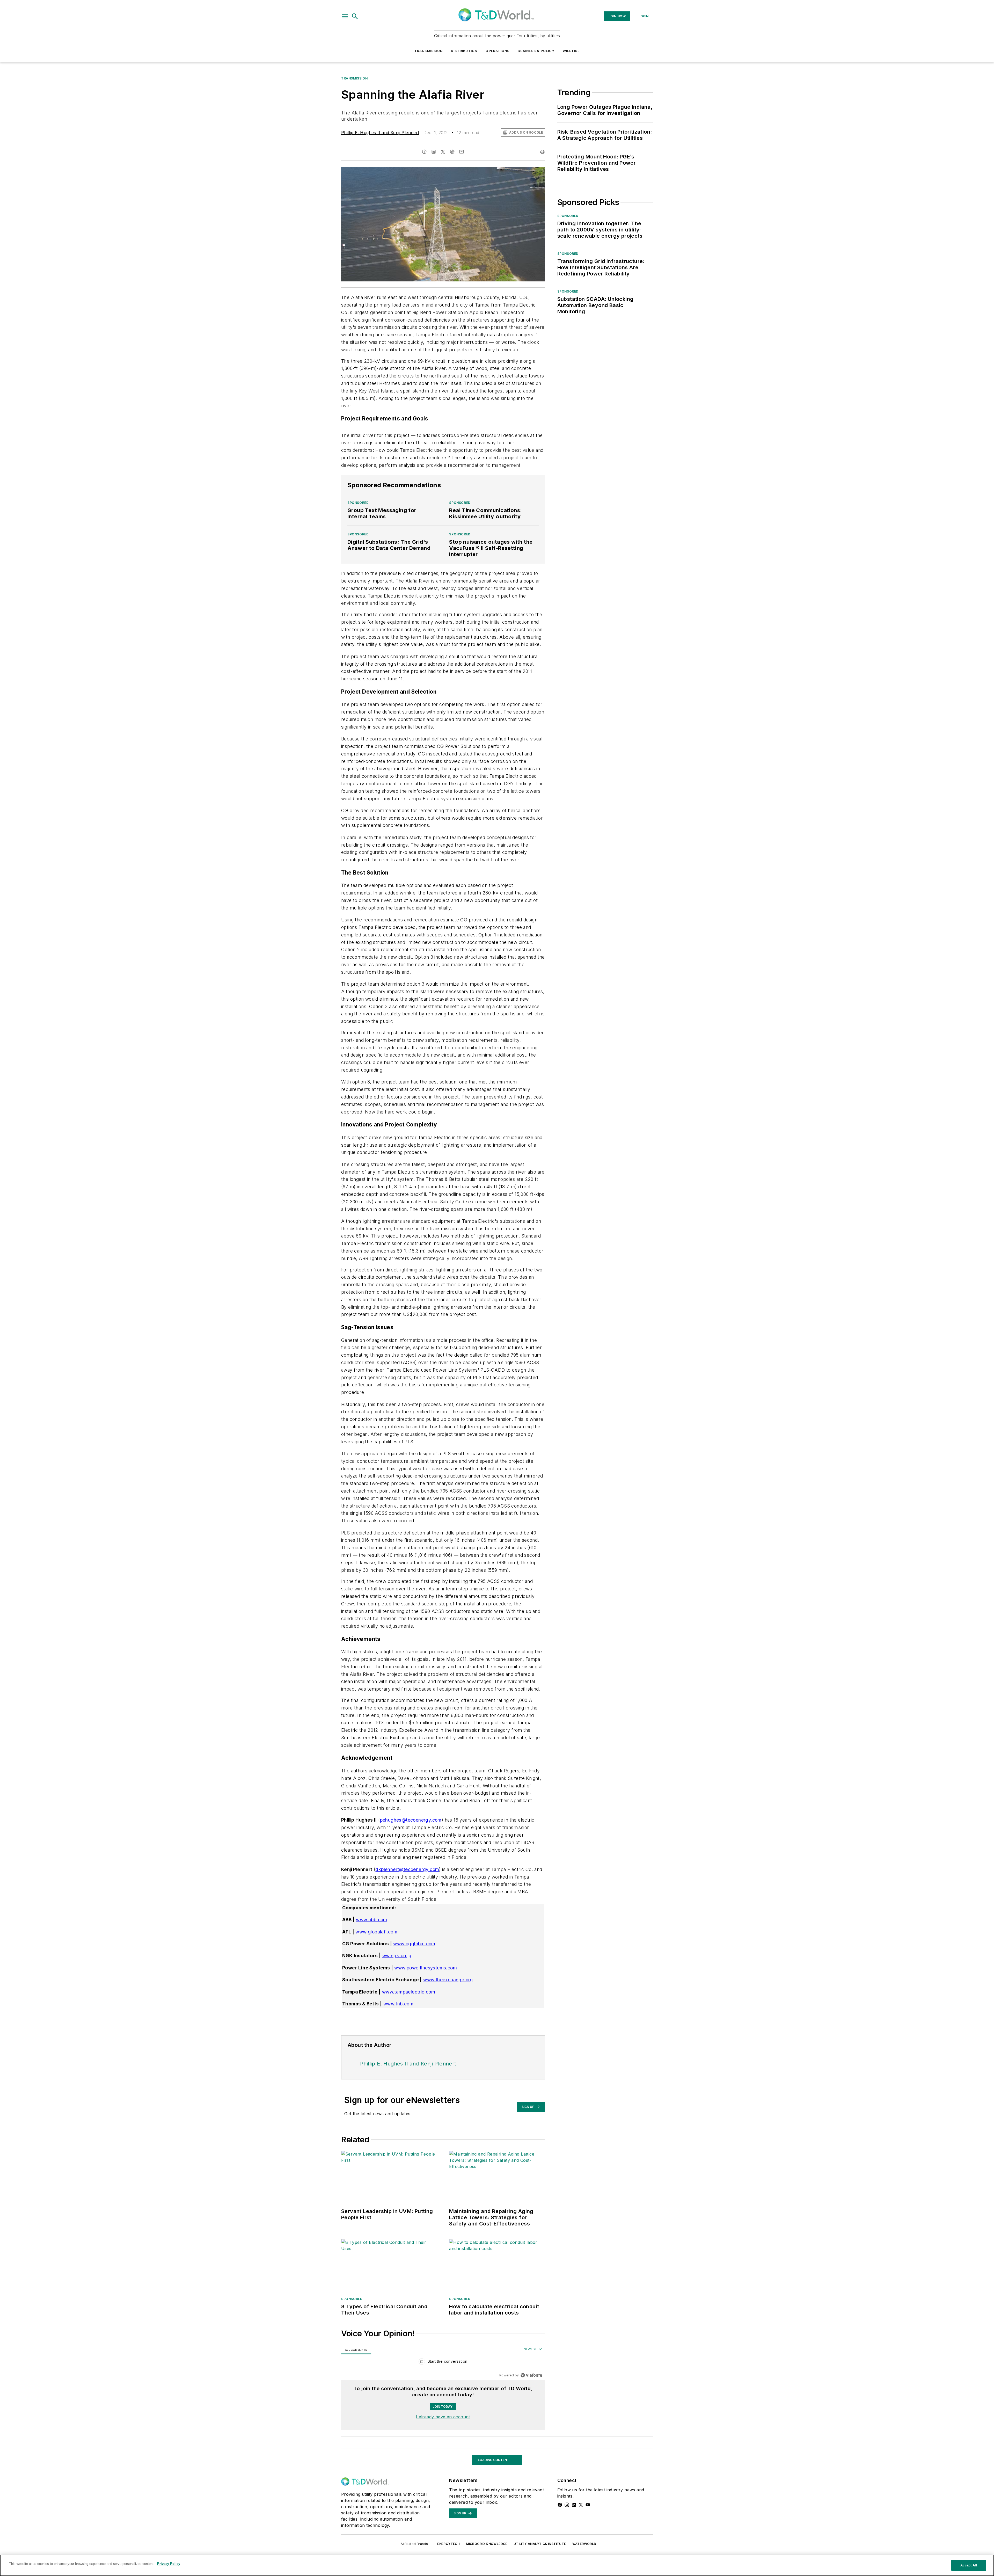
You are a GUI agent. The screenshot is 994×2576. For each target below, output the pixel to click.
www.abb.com (371, 1920)
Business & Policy (536, 51)
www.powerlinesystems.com (426, 1968)
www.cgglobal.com (414, 1944)
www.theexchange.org (448, 1980)
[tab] (356, 2350)
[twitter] (443, 152)
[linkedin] (434, 152)
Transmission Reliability (365, 2452)
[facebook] (424, 152)
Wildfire (571, 51)
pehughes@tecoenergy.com (411, 1820)
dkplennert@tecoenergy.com (407, 1869)
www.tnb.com (398, 2004)
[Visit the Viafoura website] (531, 2375)
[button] (345, 16)
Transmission (429, 51)
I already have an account (443, 2417)
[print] (542, 152)
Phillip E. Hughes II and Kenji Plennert (380, 133)
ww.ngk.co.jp (397, 1956)
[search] (355, 16)
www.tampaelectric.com (409, 1992)
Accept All (969, 2565)
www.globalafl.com (376, 1932)
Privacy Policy (169, 2564)
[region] (443, 2363)
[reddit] (452, 152)
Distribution (464, 51)
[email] (462, 152)
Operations (498, 51)
